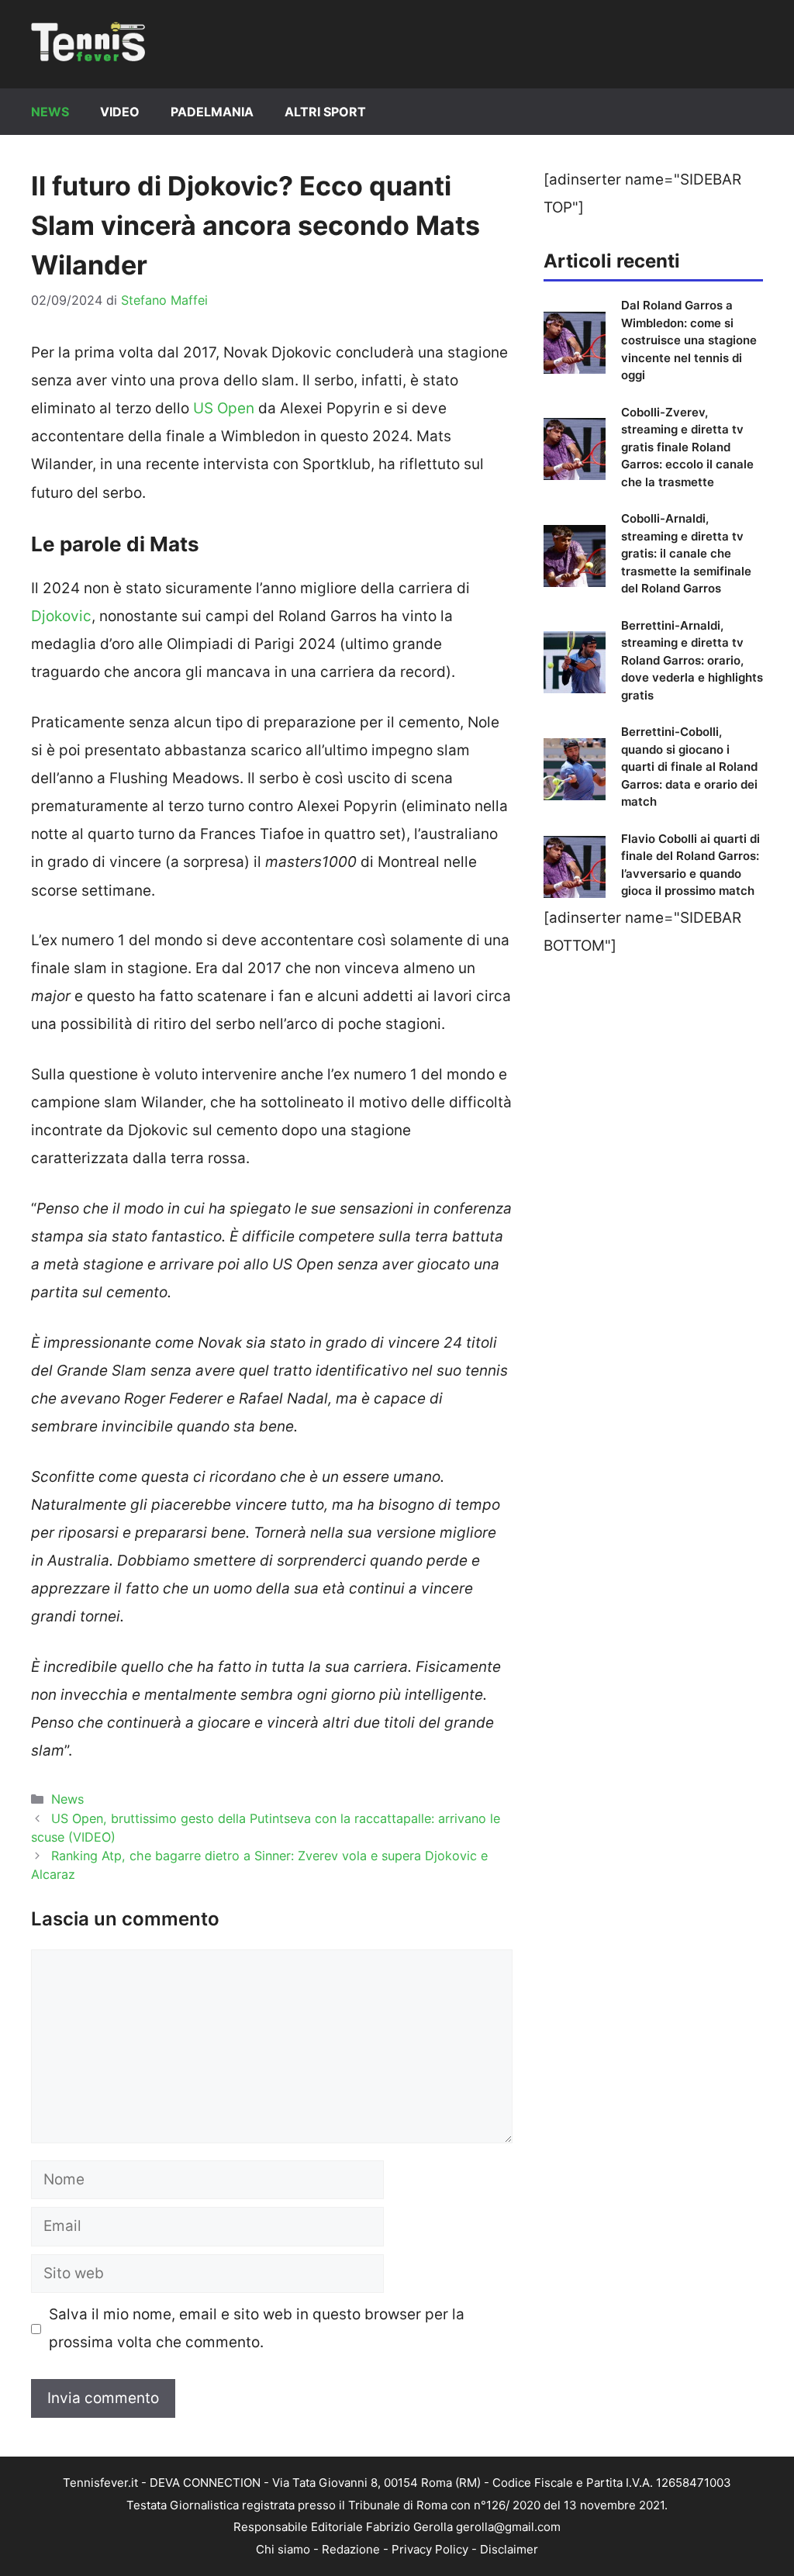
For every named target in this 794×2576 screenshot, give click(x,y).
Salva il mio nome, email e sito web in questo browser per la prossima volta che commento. (257, 2328)
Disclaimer (509, 2549)
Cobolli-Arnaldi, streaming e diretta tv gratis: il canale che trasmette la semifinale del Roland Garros (686, 553)
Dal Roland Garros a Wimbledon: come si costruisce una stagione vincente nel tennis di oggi (689, 340)
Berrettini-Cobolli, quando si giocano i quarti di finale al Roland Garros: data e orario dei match (689, 767)
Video (120, 112)
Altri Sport (325, 112)
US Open (224, 408)
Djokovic (61, 616)
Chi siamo (283, 2549)
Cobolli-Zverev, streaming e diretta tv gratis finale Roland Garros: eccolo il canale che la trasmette (687, 447)
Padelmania (212, 112)
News (50, 112)
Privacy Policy (430, 2549)
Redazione (351, 2549)
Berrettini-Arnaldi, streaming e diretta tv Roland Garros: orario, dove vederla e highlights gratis (692, 660)
